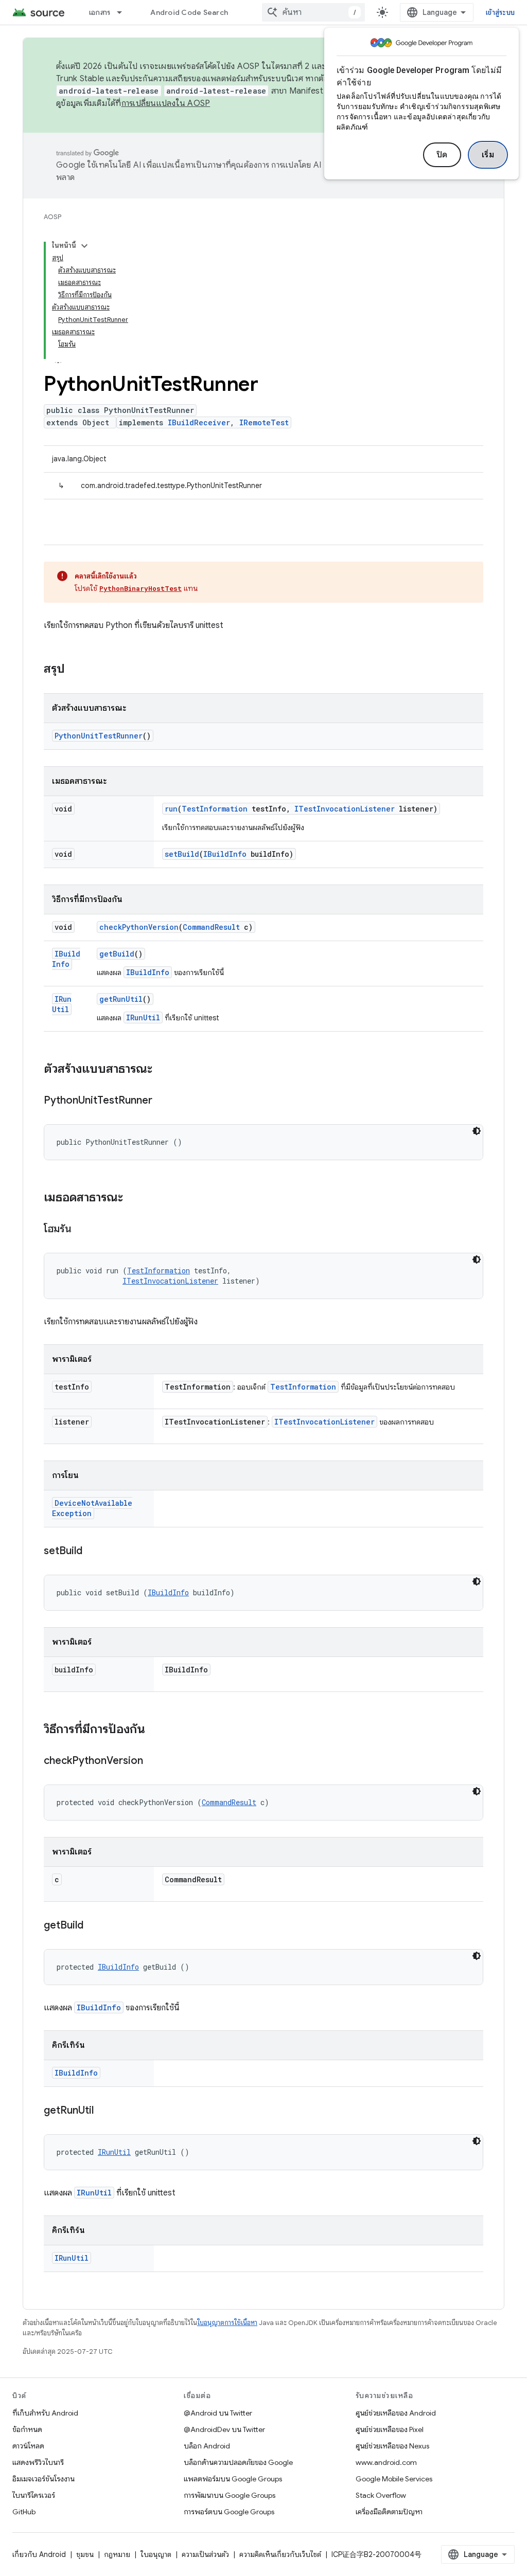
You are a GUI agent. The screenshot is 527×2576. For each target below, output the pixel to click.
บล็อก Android (207, 2446)
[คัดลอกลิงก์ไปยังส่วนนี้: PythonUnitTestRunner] (163, 1101)
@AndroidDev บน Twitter (224, 2429)
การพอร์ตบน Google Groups (229, 2512)
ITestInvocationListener (345, 809)
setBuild (182, 854)
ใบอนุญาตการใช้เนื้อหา (227, 2323)
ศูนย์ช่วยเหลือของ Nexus (392, 2446)
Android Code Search (189, 12)
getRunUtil (121, 999)
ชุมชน (85, 2554)
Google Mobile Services (394, 2479)
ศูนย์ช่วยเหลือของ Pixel (390, 2429)
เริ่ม (488, 155)
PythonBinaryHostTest (140, 588)
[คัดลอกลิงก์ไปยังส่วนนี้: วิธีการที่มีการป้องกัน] (155, 1730)
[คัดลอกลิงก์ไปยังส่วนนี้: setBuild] (93, 1552)
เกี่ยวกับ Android (39, 2554)
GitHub (24, 2512)
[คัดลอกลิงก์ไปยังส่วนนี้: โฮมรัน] (82, 1230)
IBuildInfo (225, 854)
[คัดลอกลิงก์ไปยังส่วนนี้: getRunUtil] (104, 2111)
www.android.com (386, 2462)
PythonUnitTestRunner (99, 736)
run (171, 809)
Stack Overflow (381, 2495)
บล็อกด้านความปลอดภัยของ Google (238, 2462)
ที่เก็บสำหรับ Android (45, 2413)
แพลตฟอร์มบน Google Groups (233, 2479)
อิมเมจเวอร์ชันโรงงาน (43, 2479)
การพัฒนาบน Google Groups (230, 2495)
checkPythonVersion (139, 927)
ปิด (442, 155)
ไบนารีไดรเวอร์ (34, 2495)
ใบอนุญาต (156, 2554)
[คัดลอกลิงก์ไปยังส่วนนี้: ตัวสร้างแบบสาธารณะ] (163, 1070)
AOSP (52, 217)
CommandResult (211, 927)
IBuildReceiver (199, 422)
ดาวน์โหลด (28, 2446)
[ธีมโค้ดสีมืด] (477, 1131)
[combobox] (313, 12)
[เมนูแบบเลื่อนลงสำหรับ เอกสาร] (124, 12)
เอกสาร (100, 12)
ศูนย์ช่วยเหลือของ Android (396, 2413)
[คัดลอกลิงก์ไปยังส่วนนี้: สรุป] (75, 670)
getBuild (117, 954)
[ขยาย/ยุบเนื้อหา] (84, 246)
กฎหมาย (117, 2554)
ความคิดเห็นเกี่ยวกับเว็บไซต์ (280, 2554)
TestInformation (215, 809)
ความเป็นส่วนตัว (205, 2554)
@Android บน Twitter (218, 2413)
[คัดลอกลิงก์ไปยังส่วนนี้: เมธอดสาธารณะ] (133, 1198)
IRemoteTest (264, 422)
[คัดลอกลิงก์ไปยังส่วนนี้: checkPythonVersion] (153, 1761)
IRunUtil (62, 1004)
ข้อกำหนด (27, 2429)
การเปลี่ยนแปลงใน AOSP (166, 103)
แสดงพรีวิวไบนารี (38, 2462)
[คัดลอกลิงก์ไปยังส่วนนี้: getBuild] (94, 1926)
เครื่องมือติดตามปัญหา (389, 2512)
